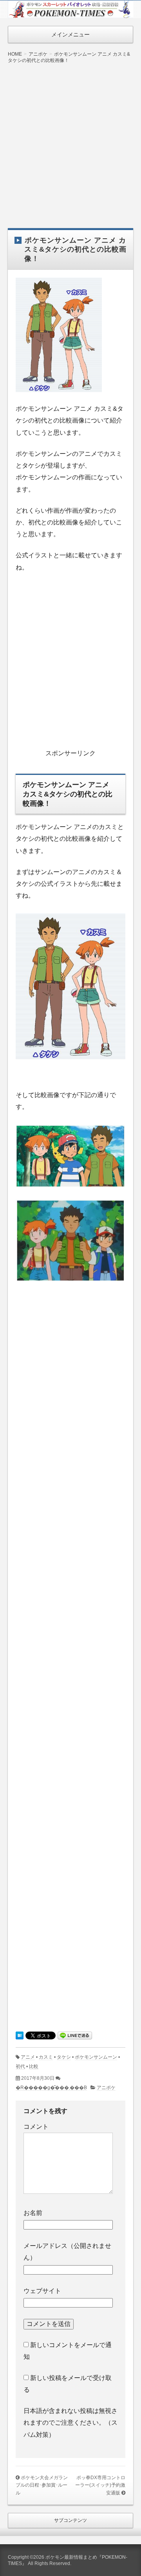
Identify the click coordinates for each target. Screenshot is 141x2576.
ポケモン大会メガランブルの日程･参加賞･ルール (42, 2485)
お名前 (33, 2213)
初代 (20, 2066)
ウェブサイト (42, 2291)
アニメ (28, 2057)
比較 (34, 2066)
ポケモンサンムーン (96, 2057)
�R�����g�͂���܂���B (51, 2088)
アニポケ (106, 2088)
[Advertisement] (70, 140)
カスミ (46, 2057)
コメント (36, 2127)
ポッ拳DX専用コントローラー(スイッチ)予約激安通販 (100, 2485)
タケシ (64, 2057)
